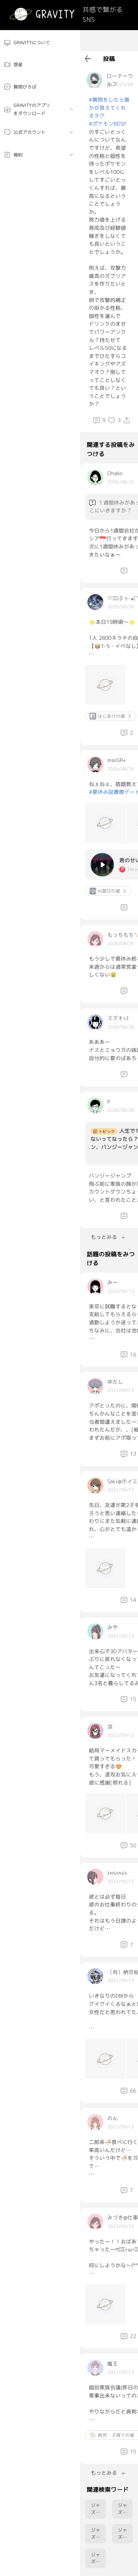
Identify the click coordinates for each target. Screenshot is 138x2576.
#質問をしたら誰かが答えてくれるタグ (109, 108)
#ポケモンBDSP (108, 124)
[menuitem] (40, 43)
